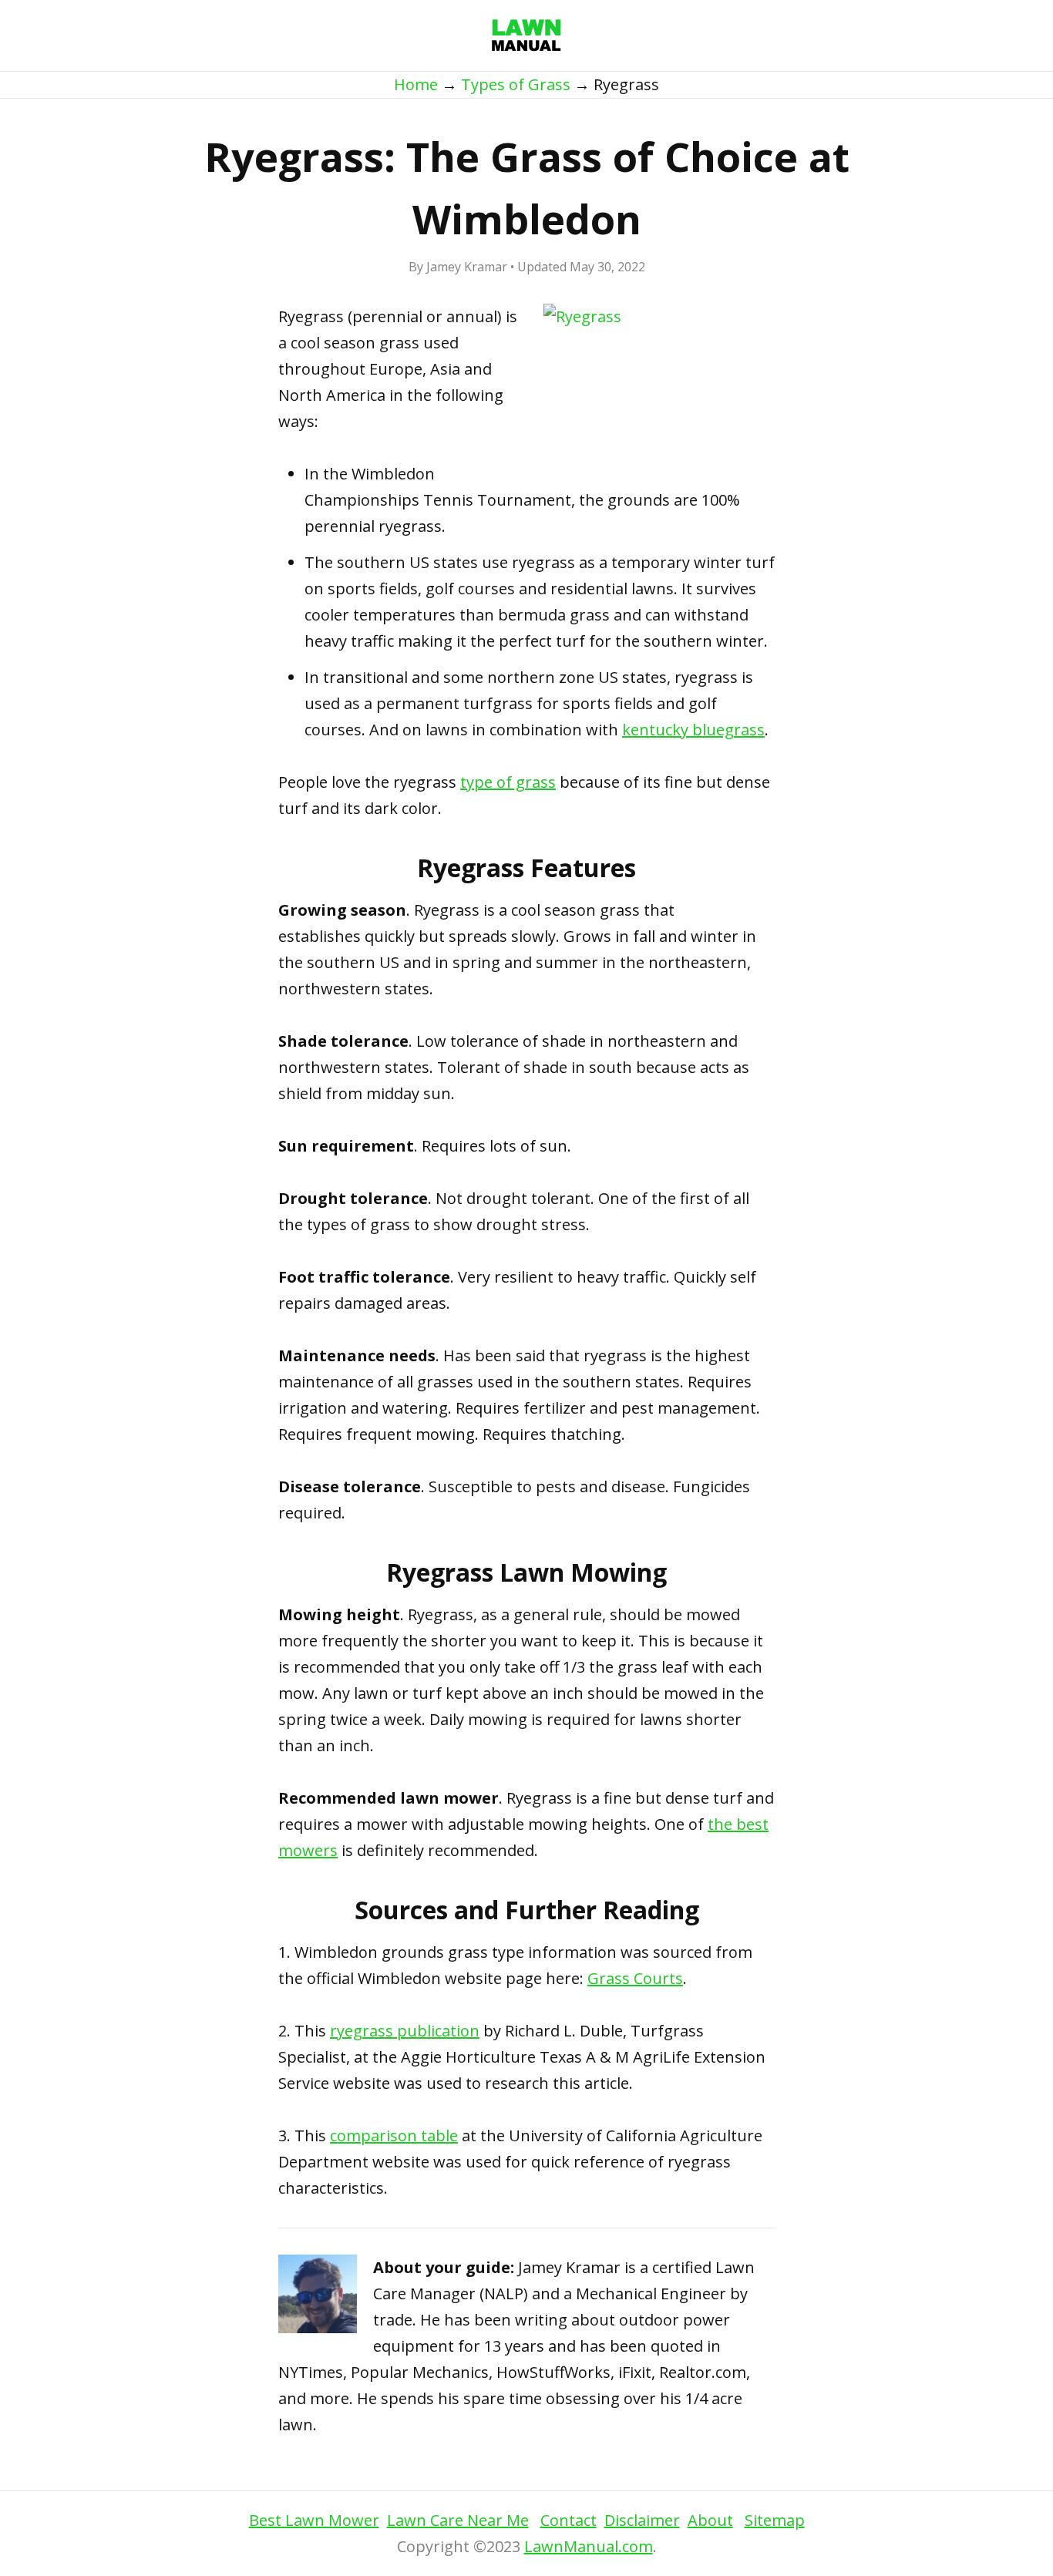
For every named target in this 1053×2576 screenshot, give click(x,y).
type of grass (508, 782)
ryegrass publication (405, 2031)
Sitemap (775, 2520)
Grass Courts (635, 1978)
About (710, 2520)
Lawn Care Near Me (458, 2520)
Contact (569, 2520)
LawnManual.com (589, 2546)
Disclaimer (642, 2520)
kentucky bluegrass (693, 730)
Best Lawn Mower (314, 2520)
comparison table (394, 2135)
